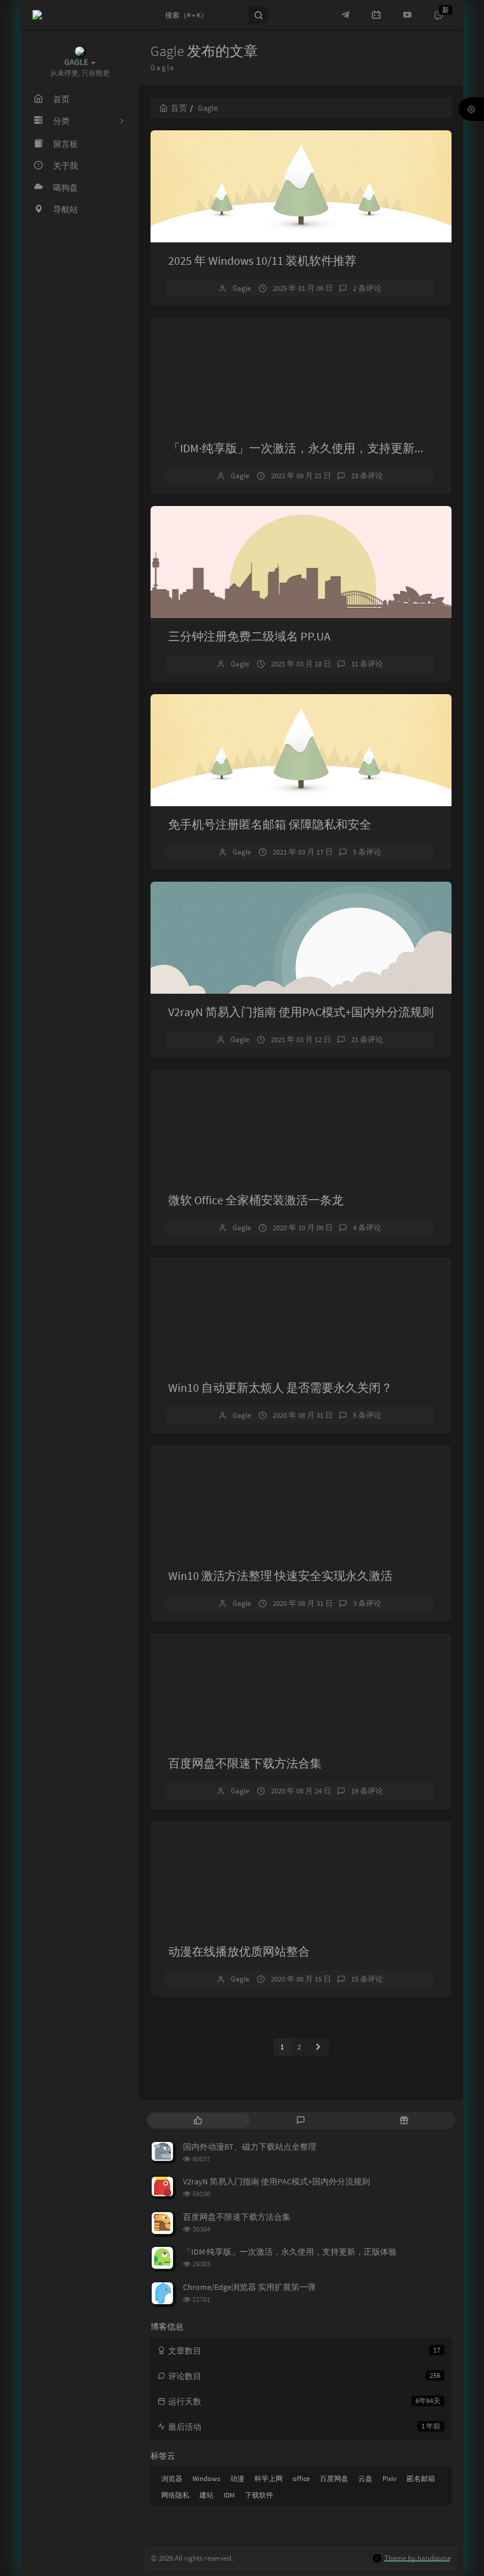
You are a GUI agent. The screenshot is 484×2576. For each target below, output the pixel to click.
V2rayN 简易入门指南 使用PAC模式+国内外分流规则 (301, 1012)
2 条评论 (367, 288)
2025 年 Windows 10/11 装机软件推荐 (262, 260)
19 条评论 (367, 1791)
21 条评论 (367, 1039)
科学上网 (269, 2478)
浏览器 (172, 2478)
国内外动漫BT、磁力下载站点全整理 (250, 2147)
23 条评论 (367, 476)
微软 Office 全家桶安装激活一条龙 (256, 1200)
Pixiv (390, 2478)
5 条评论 (367, 852)
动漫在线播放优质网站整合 (239, 1951)
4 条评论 (367, 1228)
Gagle (242, 288)
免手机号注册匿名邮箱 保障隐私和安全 (270, 824)
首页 (179, 108)
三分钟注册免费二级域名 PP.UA (249, 636)
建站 (207, 2495)
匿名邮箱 (421, 2478)
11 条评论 (367, 664)
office (301, 2478)
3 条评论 (367, 1603)
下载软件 (259, 2495)
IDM (229, 2495)
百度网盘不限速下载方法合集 (245, 1763)
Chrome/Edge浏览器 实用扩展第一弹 (249, 2287)
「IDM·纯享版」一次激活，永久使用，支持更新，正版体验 (321, 448)
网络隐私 (175, 2495)
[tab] (198, 2120)
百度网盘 (334, 2478)
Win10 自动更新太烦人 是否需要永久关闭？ (280, 1387)
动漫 (237, 2478)
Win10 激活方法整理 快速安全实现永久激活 (280, 1575)
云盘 (365, 2478)
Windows (206, 2478)
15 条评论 (367, 1979)
